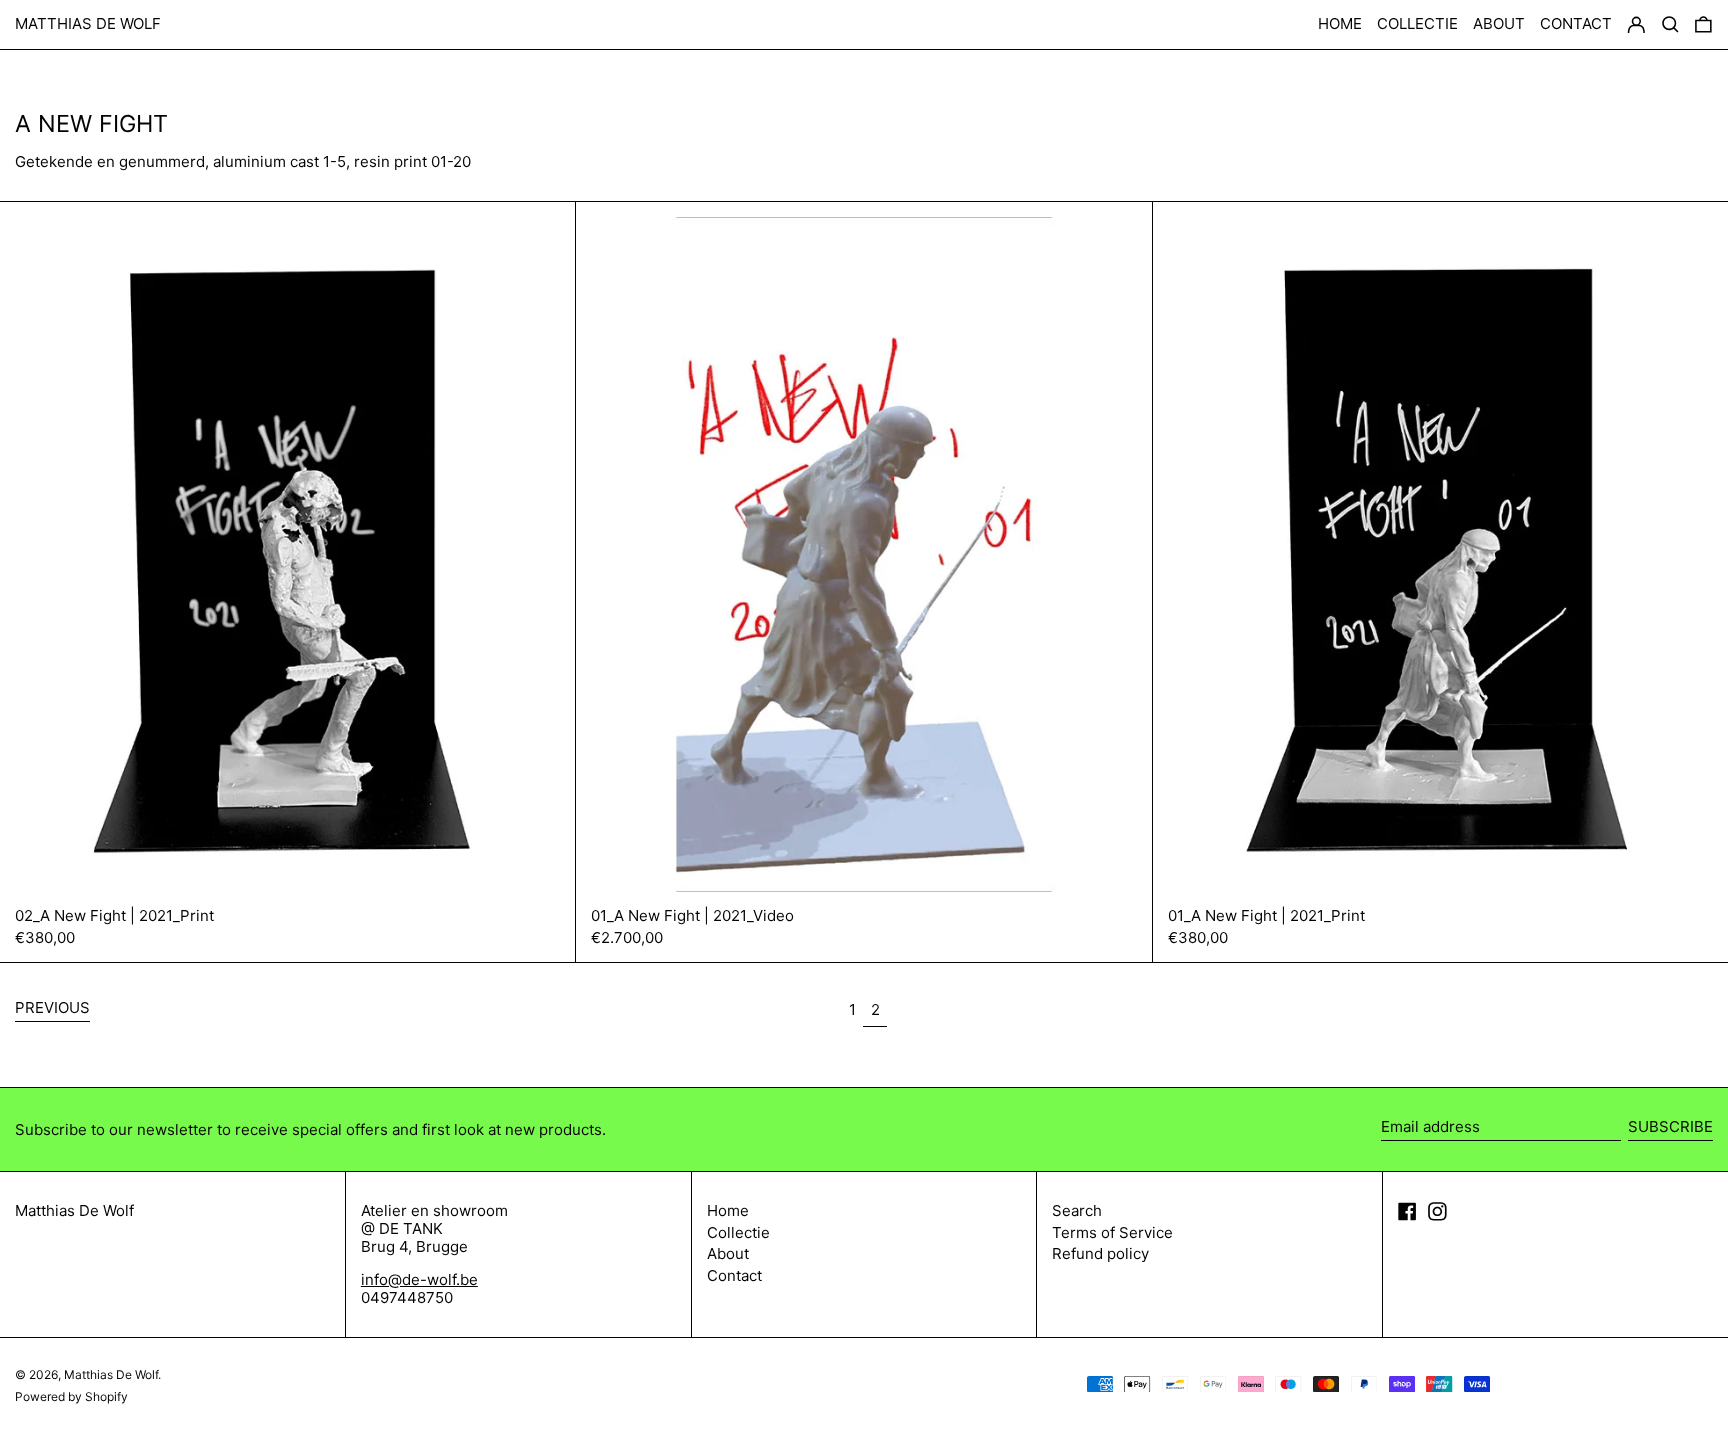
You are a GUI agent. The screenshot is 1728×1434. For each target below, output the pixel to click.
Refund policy (1100, 1253)
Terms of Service (1112, 1232)
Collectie (738, 1232)
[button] (1703, 25)
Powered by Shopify (71, 1396)
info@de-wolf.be (419, 1279)
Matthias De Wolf (88, 23)
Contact (734, 1275)
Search (1077, 1210)
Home (728, 1210)
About (728, 1253)
